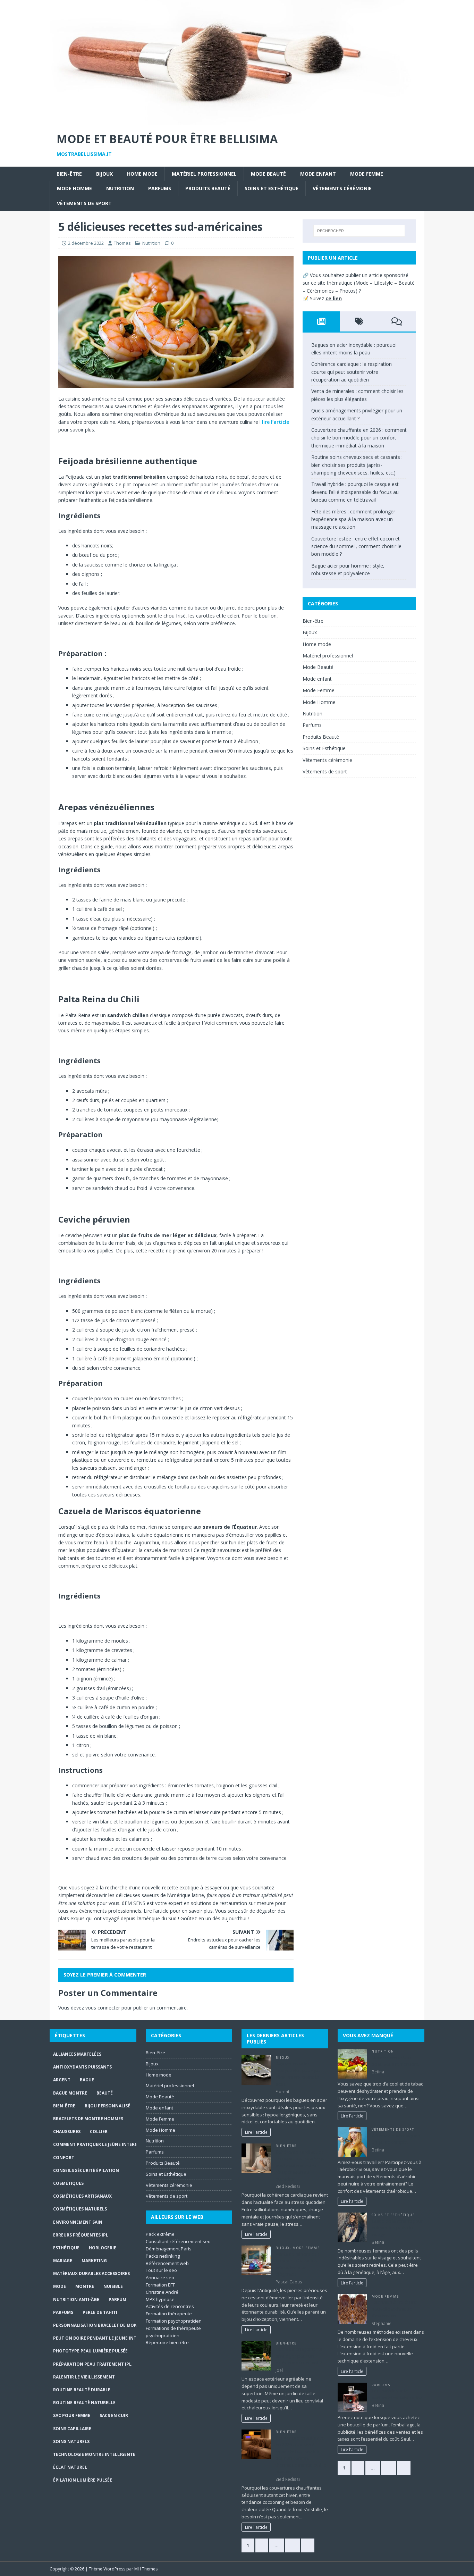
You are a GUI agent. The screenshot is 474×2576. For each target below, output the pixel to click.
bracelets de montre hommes (88, 2119)
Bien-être (69, 174)
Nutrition (120, 188)
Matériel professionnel (204, 174)
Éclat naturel (70, 2467)
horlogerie (103, 2248)
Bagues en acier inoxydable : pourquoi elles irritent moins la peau (299, 2074)
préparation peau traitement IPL (92, 2364)
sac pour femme (72, 2415)
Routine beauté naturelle (84, 2403)
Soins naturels (71, 2441)
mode (60, 2286)
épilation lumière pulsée (83, 2480)
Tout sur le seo (161, 2270)
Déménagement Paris (169, 2249)
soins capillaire (72, 2429)
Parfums (160, 188)
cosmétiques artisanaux (82, 2196)
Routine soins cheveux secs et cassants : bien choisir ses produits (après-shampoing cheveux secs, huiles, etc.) (357, 465)
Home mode (142, 174)
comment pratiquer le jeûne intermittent (104, 2144)
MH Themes (146, 2569)
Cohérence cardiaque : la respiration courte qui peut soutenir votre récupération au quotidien (352, 372)
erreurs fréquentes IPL (81, 2235)
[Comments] (397, 321)
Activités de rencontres (170, 2306)
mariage (63, 2261)
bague (87, 2080)
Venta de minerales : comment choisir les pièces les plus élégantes (297, 2264)
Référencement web (167, 2263)
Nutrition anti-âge (76, 2300)
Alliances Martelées (77, 2054)
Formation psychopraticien (174, 2321)
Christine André (162, 2292)
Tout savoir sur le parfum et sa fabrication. (398, 2394)
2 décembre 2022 (86, 243)
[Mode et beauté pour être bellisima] (237, 120)
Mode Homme (74, 188)
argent (62, 2080)
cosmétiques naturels (80, 2209)
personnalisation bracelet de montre (99, 2325)
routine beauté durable (82, 2390)
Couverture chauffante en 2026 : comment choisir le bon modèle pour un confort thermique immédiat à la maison (359, 438)
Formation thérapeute (169, 2314)
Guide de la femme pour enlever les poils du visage (397, 2228)
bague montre (70, 2093)
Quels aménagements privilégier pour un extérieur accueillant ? (299, 2356)
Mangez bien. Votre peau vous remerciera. (396, 2061)
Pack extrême (160, 2234)
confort (64, 2158)
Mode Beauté (268, 174)
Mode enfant (318, 174)
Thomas (122, 243)
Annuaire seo (160, 2277)
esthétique (66, 2248)
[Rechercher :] (359, 231)
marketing (94, 2261)
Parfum (117, 2300)
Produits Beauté (208, 188)
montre (85, 2286)
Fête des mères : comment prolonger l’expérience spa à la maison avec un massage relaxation (353, 519)
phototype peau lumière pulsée (90, 2351)
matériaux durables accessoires (91, 2273)
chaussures (67, 2132)
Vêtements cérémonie (342, 188)
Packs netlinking (163, 2256)
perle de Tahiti (100, 2312)
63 (293, 2545)
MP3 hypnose (160, 2299)
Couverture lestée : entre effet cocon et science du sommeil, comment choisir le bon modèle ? (356, 546)
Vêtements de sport (84, 203)
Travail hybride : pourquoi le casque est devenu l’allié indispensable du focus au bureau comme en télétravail (355, 492)
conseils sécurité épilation (86, 2170)
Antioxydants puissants (82, 2067)
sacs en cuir (114, 2415)
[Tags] (359, 321)
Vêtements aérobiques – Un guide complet (398, 2139)
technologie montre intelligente (94, 2454)
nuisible (113, 2286)
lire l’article (276, 422)
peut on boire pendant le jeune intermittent (107, 2338)
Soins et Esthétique (272, 188)
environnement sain (78, 2222)
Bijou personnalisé (107, 2106)
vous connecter (103, 2008)
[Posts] (321, 321)
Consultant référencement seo (178, 2241)
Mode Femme (367, 174)
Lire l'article (256, 2132)
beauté (105, 2093)
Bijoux (104, 174)
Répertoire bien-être (167, 2342)
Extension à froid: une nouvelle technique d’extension (395, 2309)
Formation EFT (160, 2285)
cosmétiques (68, 2183)
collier (99, 2132)
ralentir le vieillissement (84, 2377)
